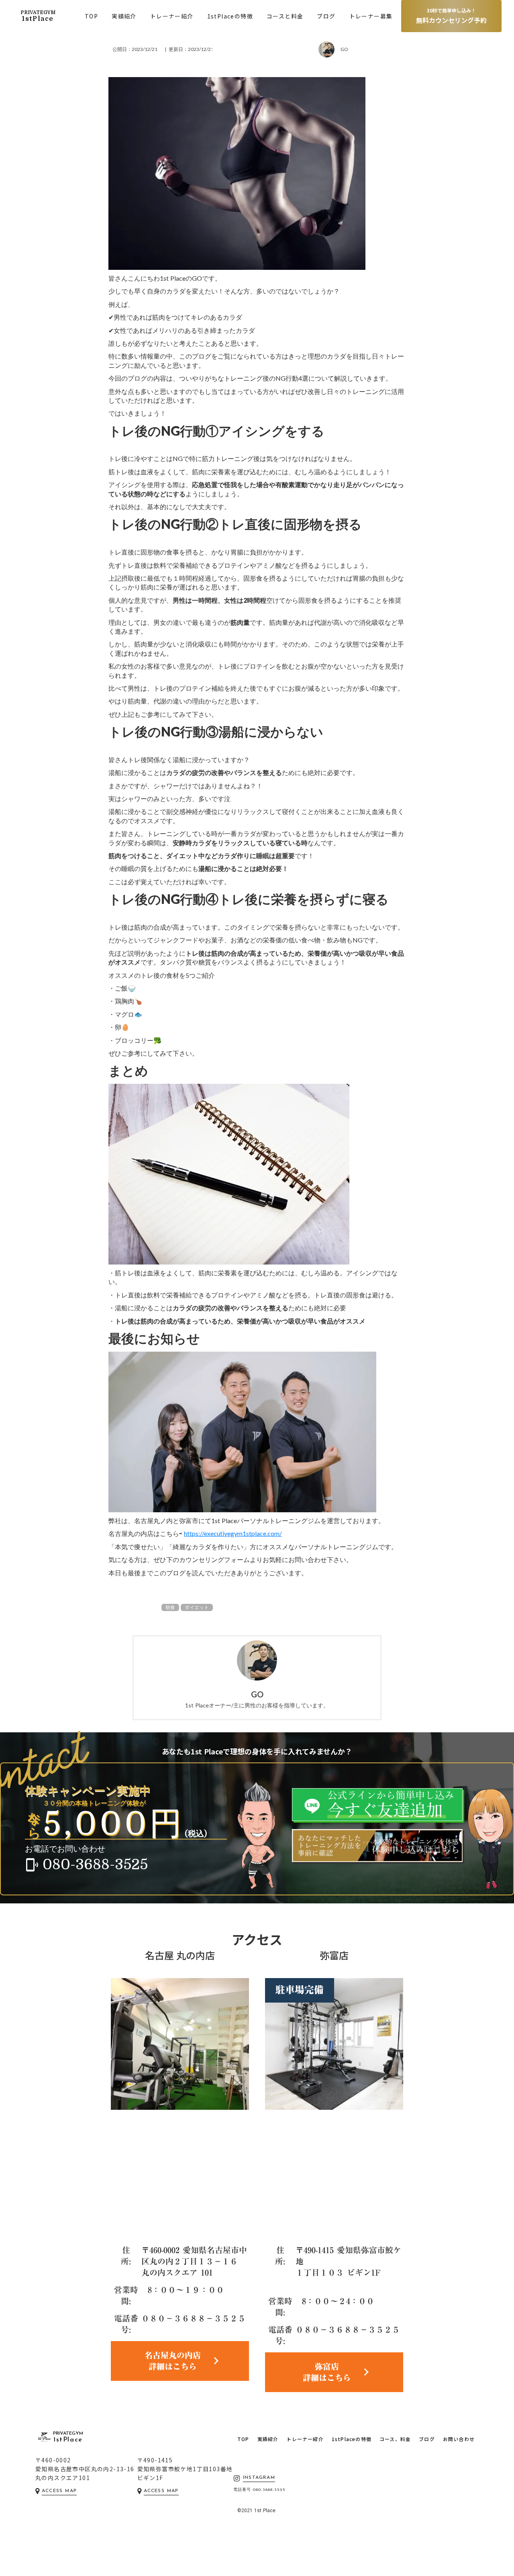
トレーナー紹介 (172, 16)
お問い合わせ (459, 2439)
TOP (91, 16)
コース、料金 (395, 2439)
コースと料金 (285, 16)
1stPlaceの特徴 (230, 16)
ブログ (326, 16)
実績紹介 (124, 16)
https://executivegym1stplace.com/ (233, 1533)
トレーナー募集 (371, 16)
